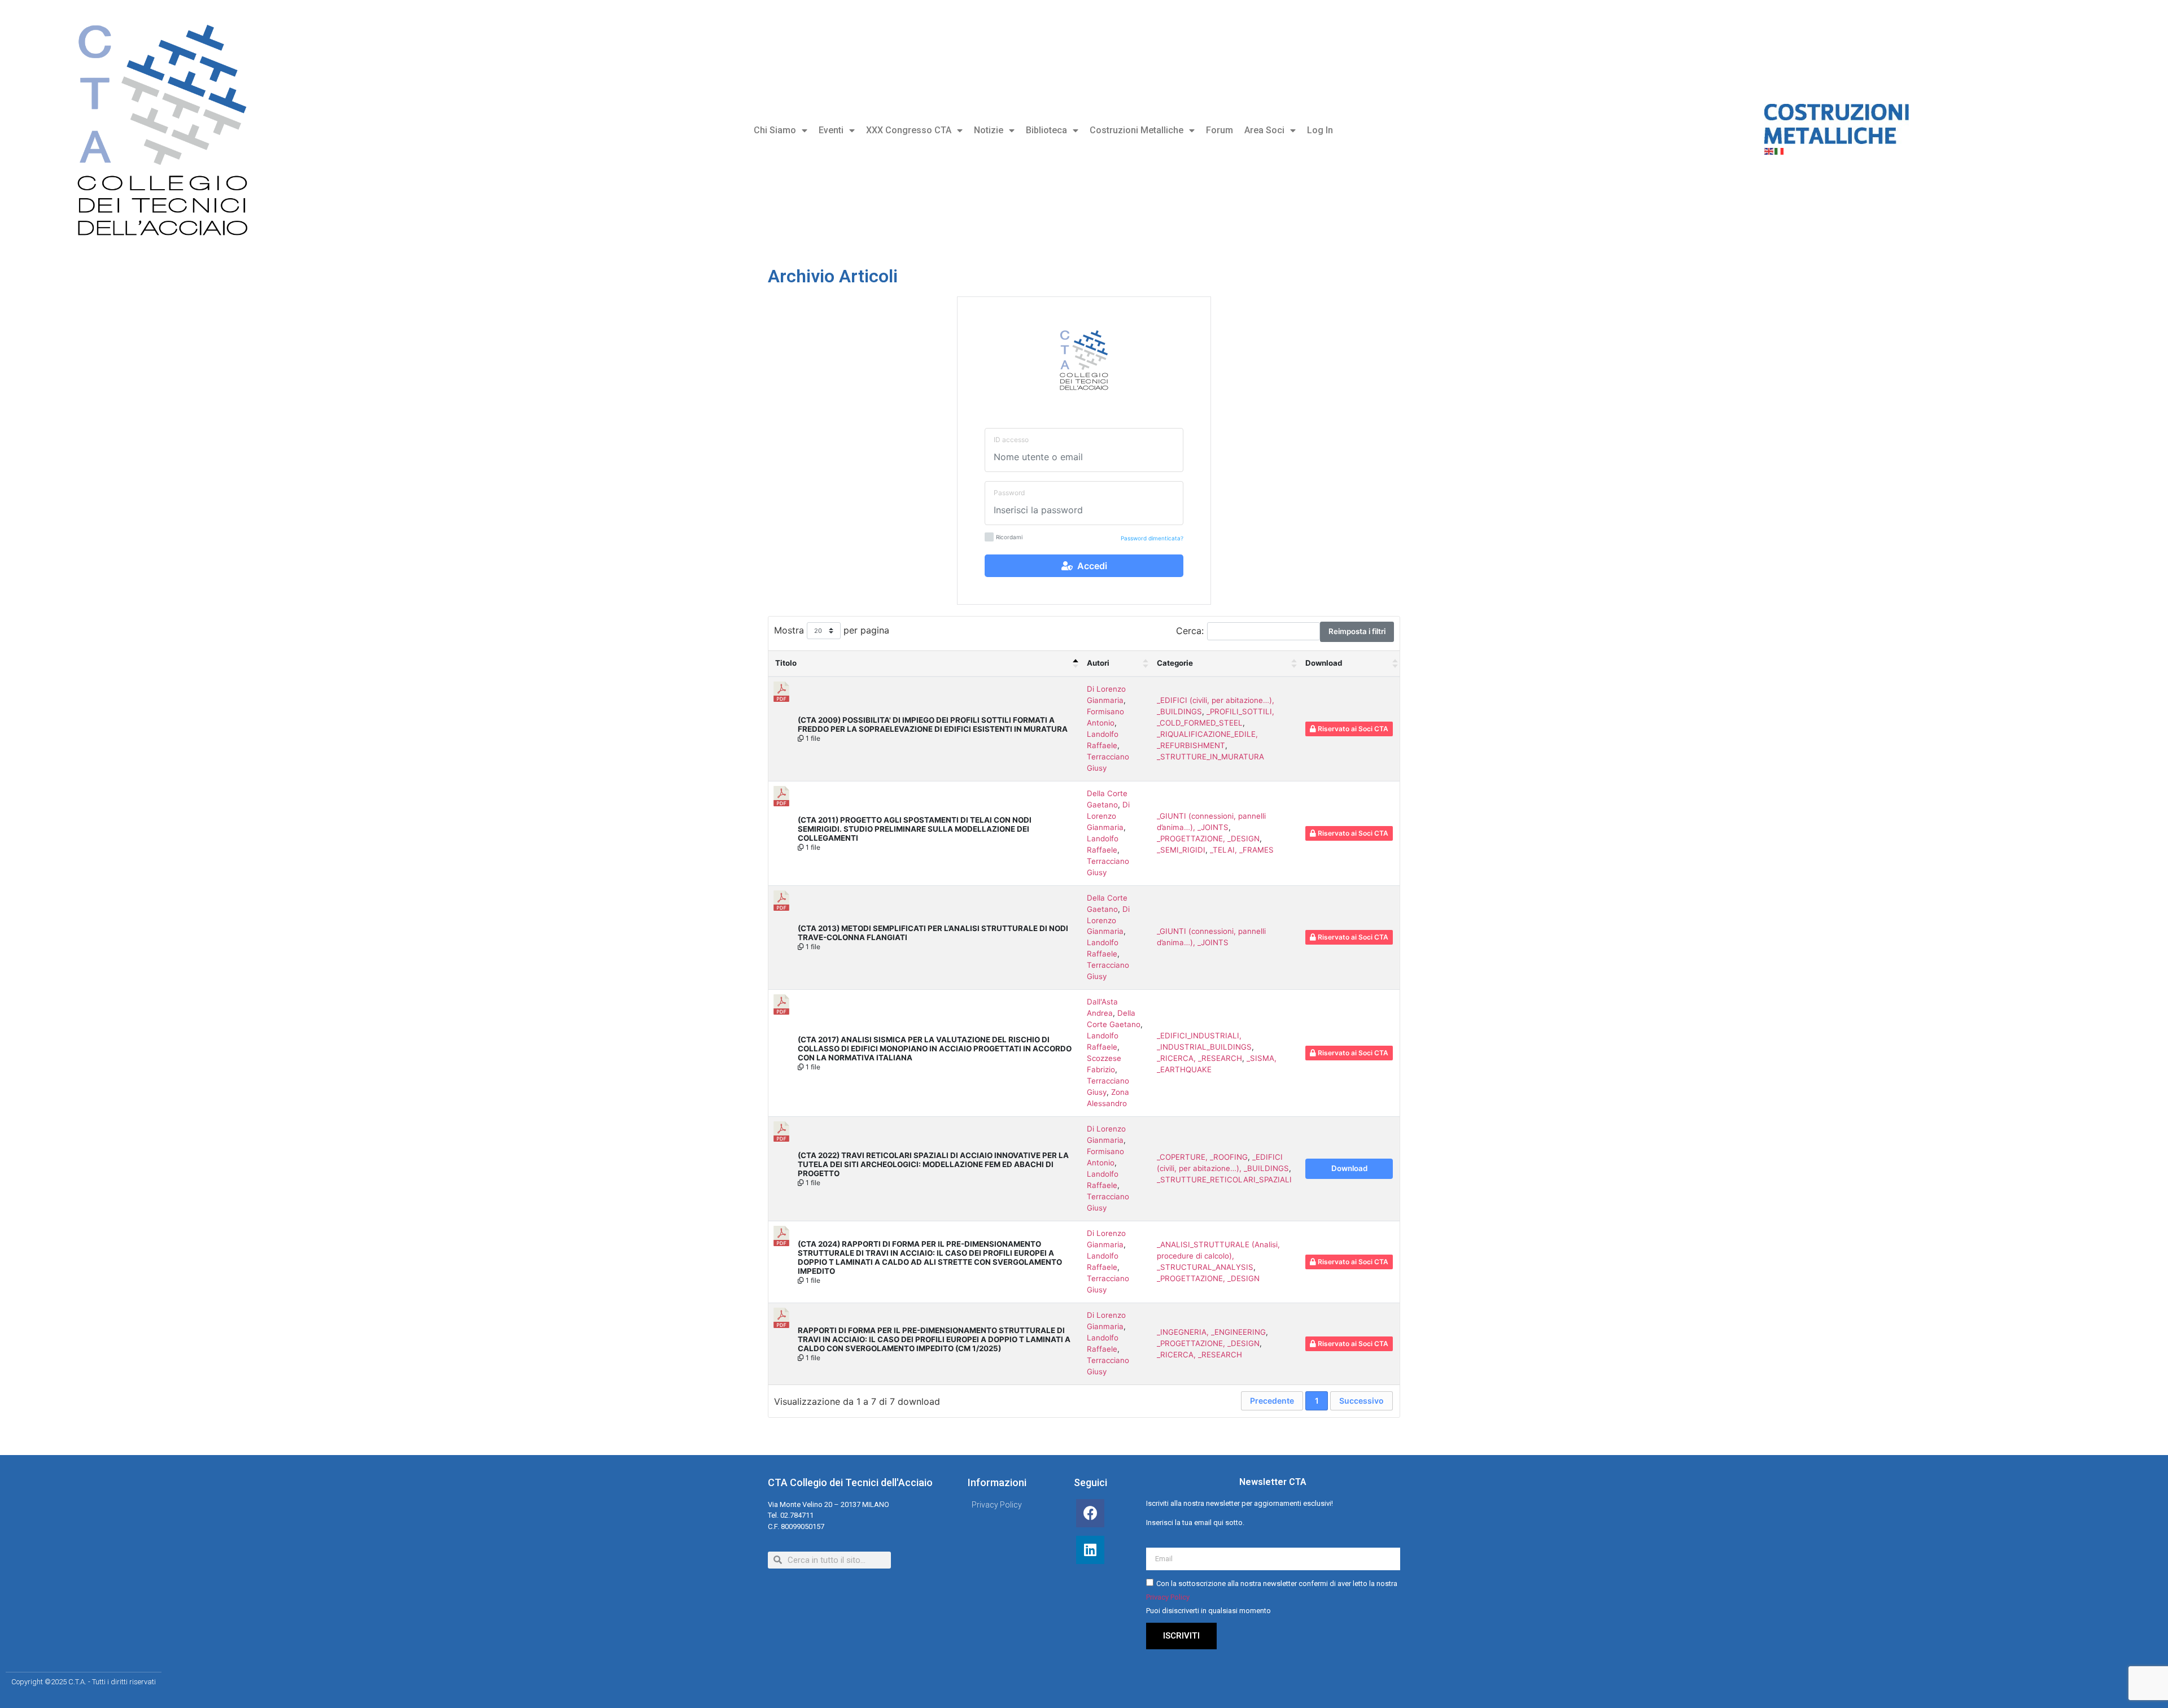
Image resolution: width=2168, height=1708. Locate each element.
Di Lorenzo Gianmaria (1108, 816)
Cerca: (1190, 630)
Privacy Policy (1168, 1597)
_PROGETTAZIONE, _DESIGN (1208, 838)
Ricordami (1009, 537)
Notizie (989, 130)
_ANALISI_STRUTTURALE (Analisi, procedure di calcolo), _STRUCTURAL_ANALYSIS (1218, 1256)
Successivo (1361, 1401)
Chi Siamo (775, 130)
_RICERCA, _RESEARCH (1199, 1058)
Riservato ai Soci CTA (1352, 729)
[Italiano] (1780, 151)
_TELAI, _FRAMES (1242, 850)
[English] (1769, 151)
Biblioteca (1046, 130)
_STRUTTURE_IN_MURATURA (1210, 757)
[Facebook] (1090, 1513)
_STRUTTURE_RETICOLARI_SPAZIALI (1224, 1180)
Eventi (831, 130)
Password (1009, 493)
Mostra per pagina (832, 630)
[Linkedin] (1090, 1550)
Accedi (1090, 566)
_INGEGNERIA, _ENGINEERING (1211, 1332)
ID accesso (1011, 440)
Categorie (1175, 663)
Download (1324, 663)
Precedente (1272, 1401)
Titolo (786, 663)
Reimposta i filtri (1357, 631)
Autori (1098, 663)
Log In (1320, 130)
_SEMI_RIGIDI (1181, 850)
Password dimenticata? (1152, 538)
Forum (1219, 130)
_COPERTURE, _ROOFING (1202, 1157)
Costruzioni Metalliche (1137, 130)
